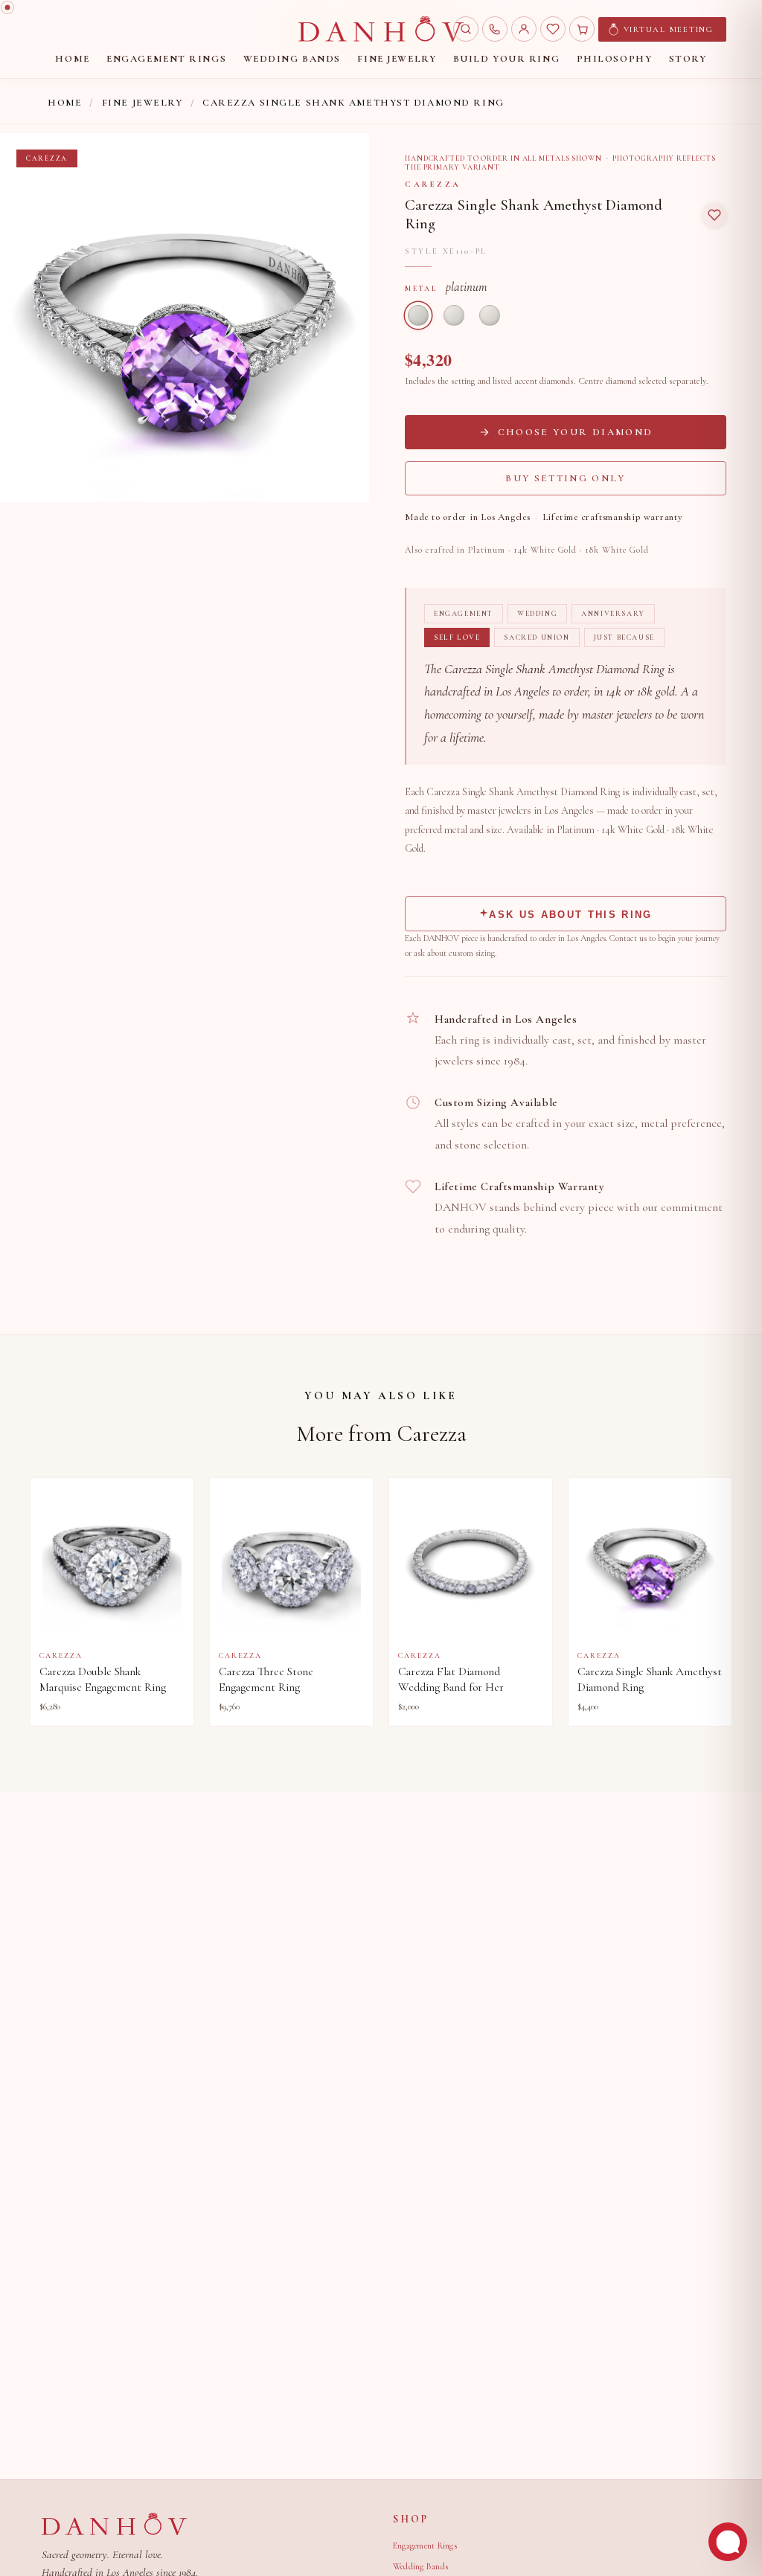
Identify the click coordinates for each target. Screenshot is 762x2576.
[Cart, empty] (582, 29)
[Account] (524, 29)
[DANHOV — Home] (381, 29)
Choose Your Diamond (575, 432)
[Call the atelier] (495, 29)
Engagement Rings (425, 2546)
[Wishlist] (553, 29)
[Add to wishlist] (714, 215)
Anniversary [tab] (613, 614)
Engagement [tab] (464, 614)
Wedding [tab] (537, 614)
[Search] (466, 29)
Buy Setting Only (565, 478)
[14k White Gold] (454, 315)
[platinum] (418, 315)
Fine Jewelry (143, 103)
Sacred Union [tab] (537, 637)
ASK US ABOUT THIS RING (570, 915)
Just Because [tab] (624, 637)
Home (65, 103)
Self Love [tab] (457, 637)
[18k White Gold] (490, 315)
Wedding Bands (420, 2566)
